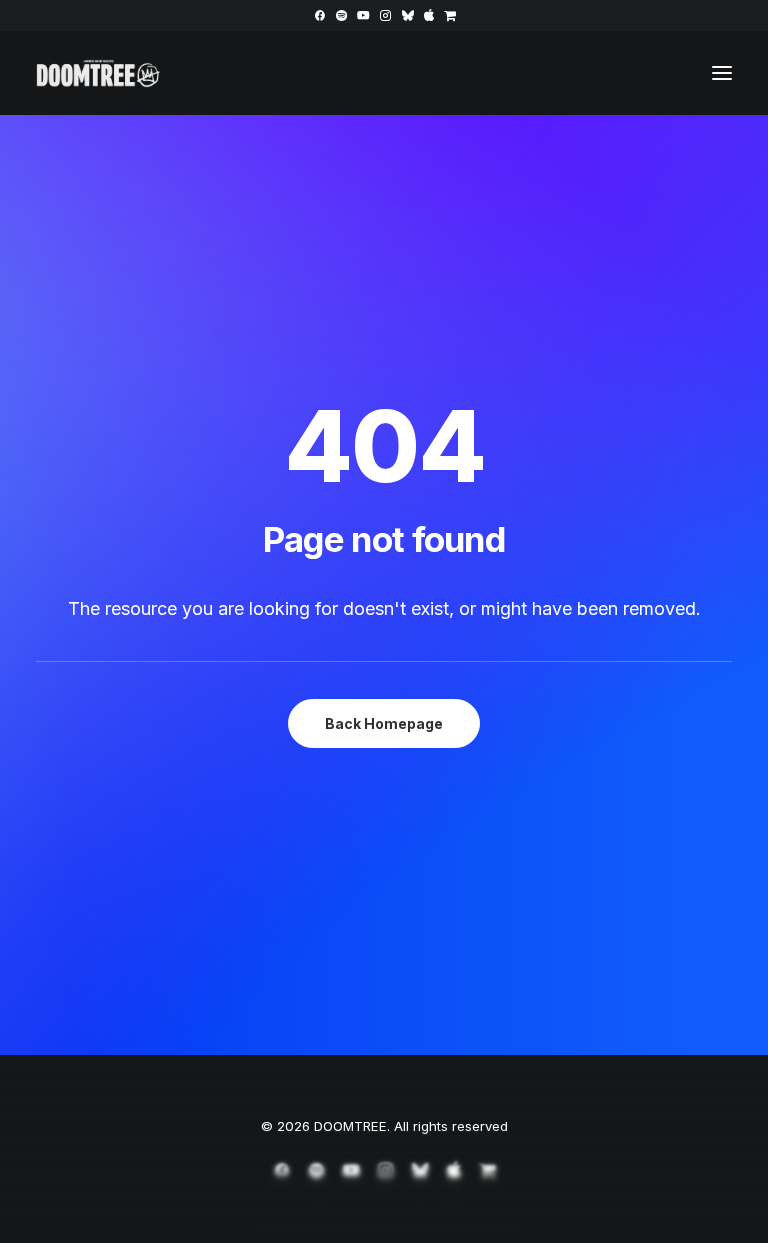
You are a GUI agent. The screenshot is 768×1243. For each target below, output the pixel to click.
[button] (319, 15)
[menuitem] (319, 15)
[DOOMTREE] (98, 73)
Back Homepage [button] (384, 723)
